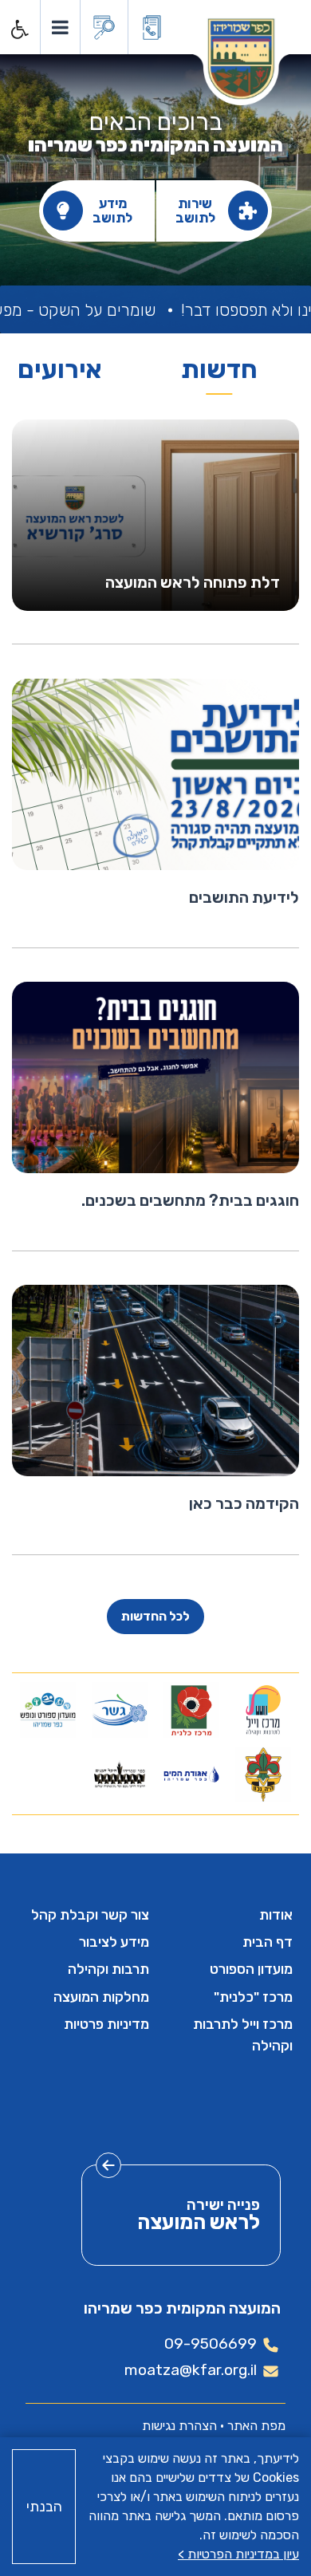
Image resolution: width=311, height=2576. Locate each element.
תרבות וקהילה (108, 1969)
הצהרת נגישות (179, 2426)
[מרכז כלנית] (192, 1710)
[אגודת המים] (192, 1774)
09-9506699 (211, 2344)
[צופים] (264, 1774)
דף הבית (268, 1942)
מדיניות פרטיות (106, 2024)
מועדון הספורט (251, 1969)
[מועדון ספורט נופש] (48, 1710)
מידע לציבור (114, 1942)
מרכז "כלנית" (253, 1997)
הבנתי (44, 2507)
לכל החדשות (155, 1616)
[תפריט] (59, 27)
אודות (276, 1915)
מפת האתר (256, 2426)
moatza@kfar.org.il (191, 2370)
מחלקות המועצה (101, 1997)
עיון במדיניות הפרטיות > (238, 2554)
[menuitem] (227, 1915)
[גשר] (120, 1710)
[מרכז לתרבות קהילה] (264, 1710)
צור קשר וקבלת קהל (90, 1915)
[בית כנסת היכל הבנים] (120, 1774)
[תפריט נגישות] (18, 30)
